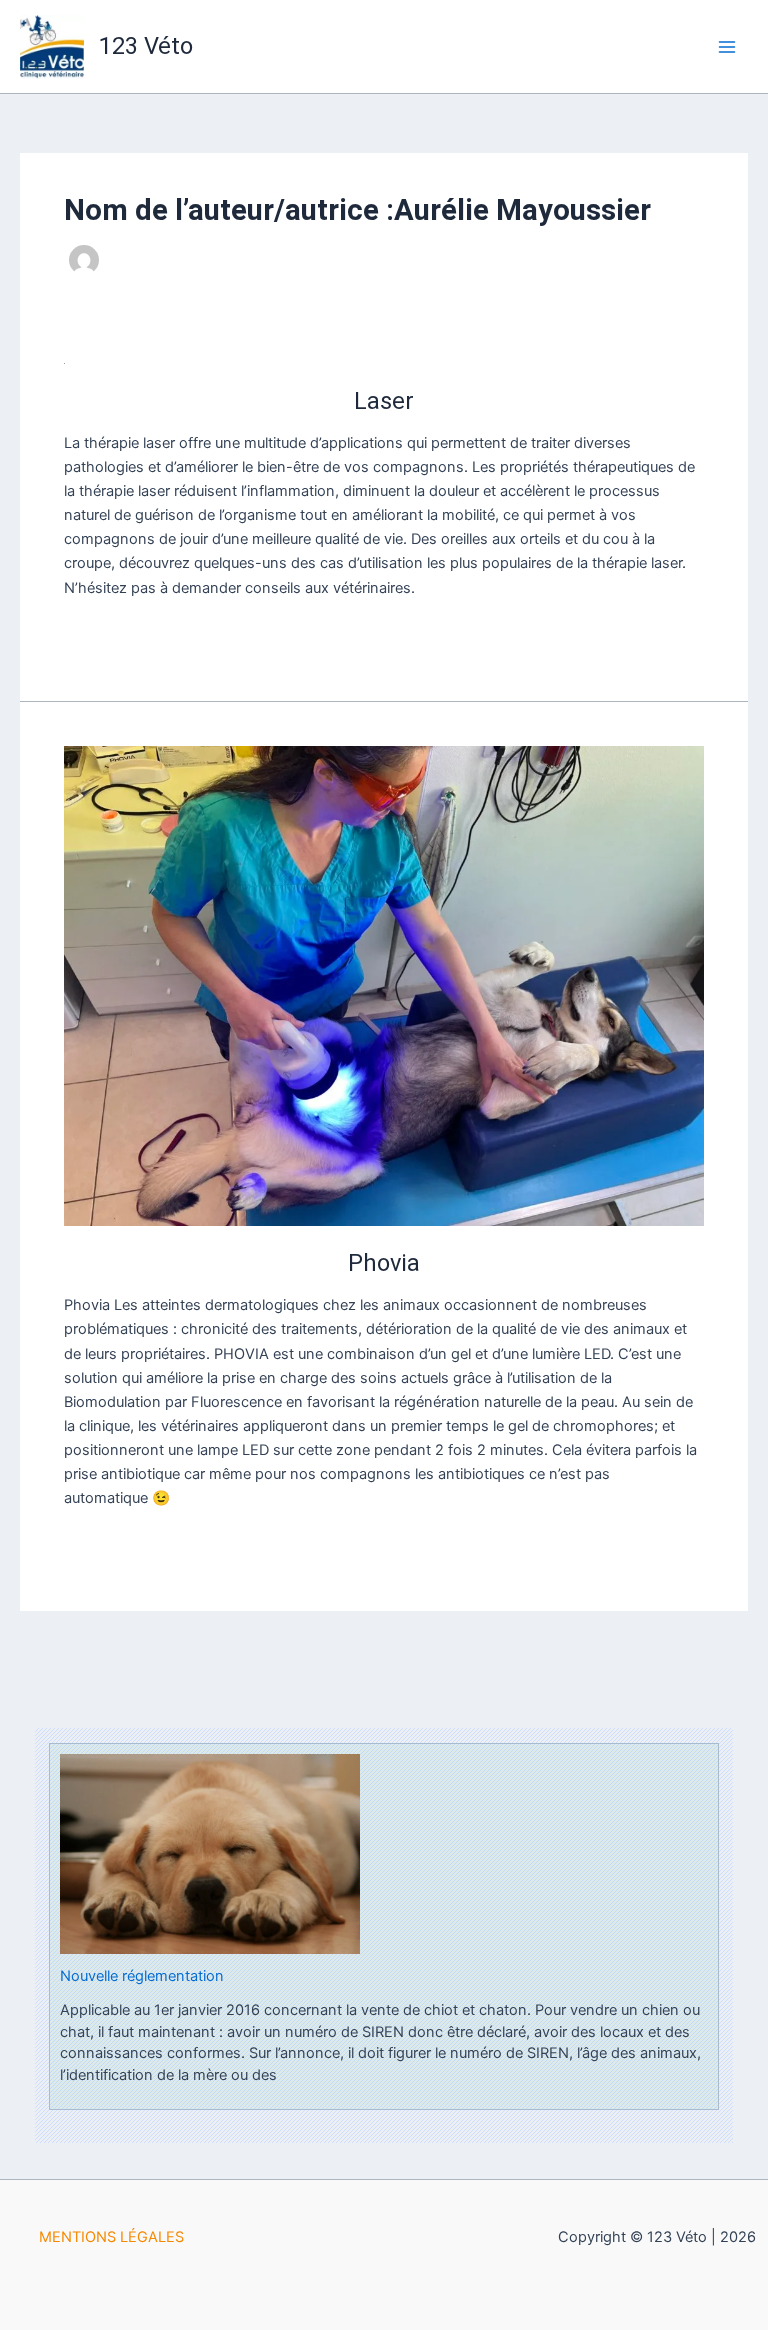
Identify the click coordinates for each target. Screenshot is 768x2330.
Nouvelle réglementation (142, 1976)
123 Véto (146, 46)
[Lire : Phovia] (384, 986)
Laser (384, 401)
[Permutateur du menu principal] (727, 47)
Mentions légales (111, 2237)
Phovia (384, 1263)
